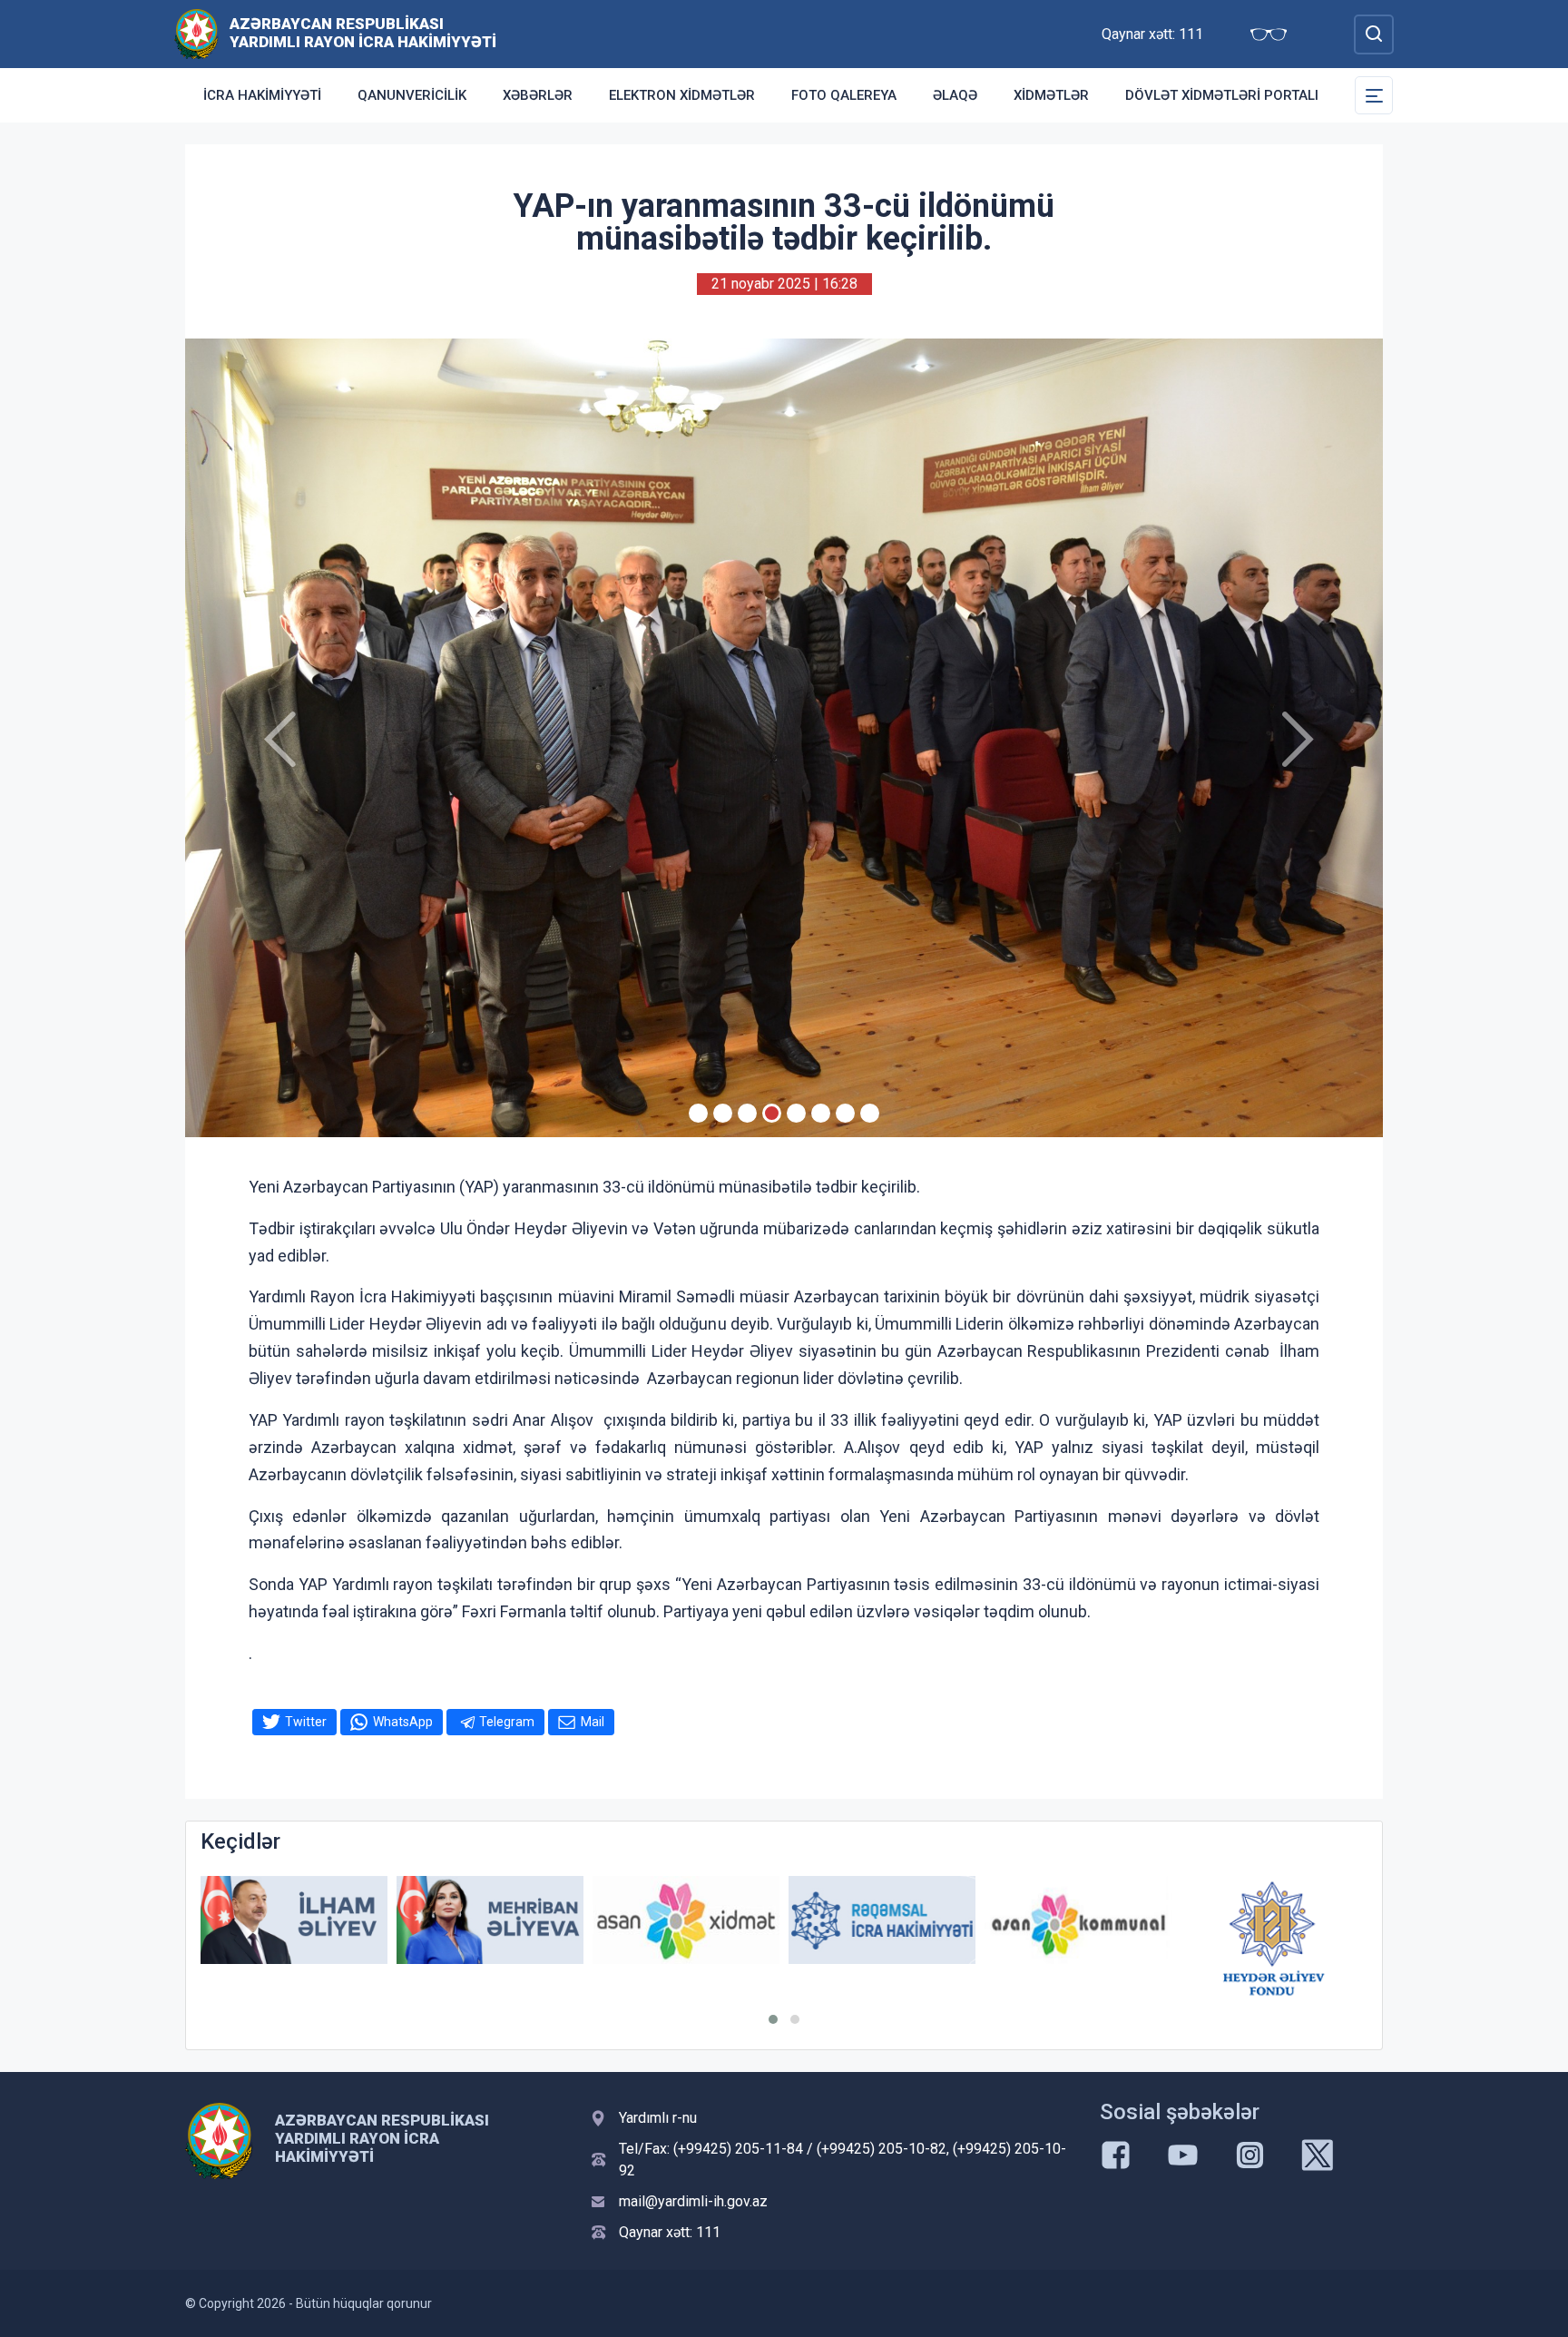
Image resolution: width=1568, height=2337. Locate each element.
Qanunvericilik (412, 95)
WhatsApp (403, 1722)
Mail (593, 1722)
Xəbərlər (538, 95)
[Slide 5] (796, 1113)
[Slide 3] (747, 1113)
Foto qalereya (844, 95)
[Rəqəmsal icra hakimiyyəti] (686, 1920)
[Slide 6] (821, 1113)
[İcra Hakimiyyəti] (196, 33)
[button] (773, 2019)
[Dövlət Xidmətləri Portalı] (1274, 1923)
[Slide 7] (845, 1113)
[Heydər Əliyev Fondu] (1078, 1939)
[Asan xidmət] (490, 1920)
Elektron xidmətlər (682, 95)
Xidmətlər (1051, 95)
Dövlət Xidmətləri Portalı (1222, 95)
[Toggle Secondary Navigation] (1374, 95)
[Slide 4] (772, 1113)
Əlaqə (955, 95)
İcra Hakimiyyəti (262, 95)
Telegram (507, 1722)
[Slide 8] (870, 1113)
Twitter (306, 1722)
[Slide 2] (723, 1113)
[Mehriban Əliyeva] (294, 1920)
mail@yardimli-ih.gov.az (693, 2201)
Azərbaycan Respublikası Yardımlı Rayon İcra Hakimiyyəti (363, 33)
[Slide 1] (698, 1113)
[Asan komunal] (882, 1920)
